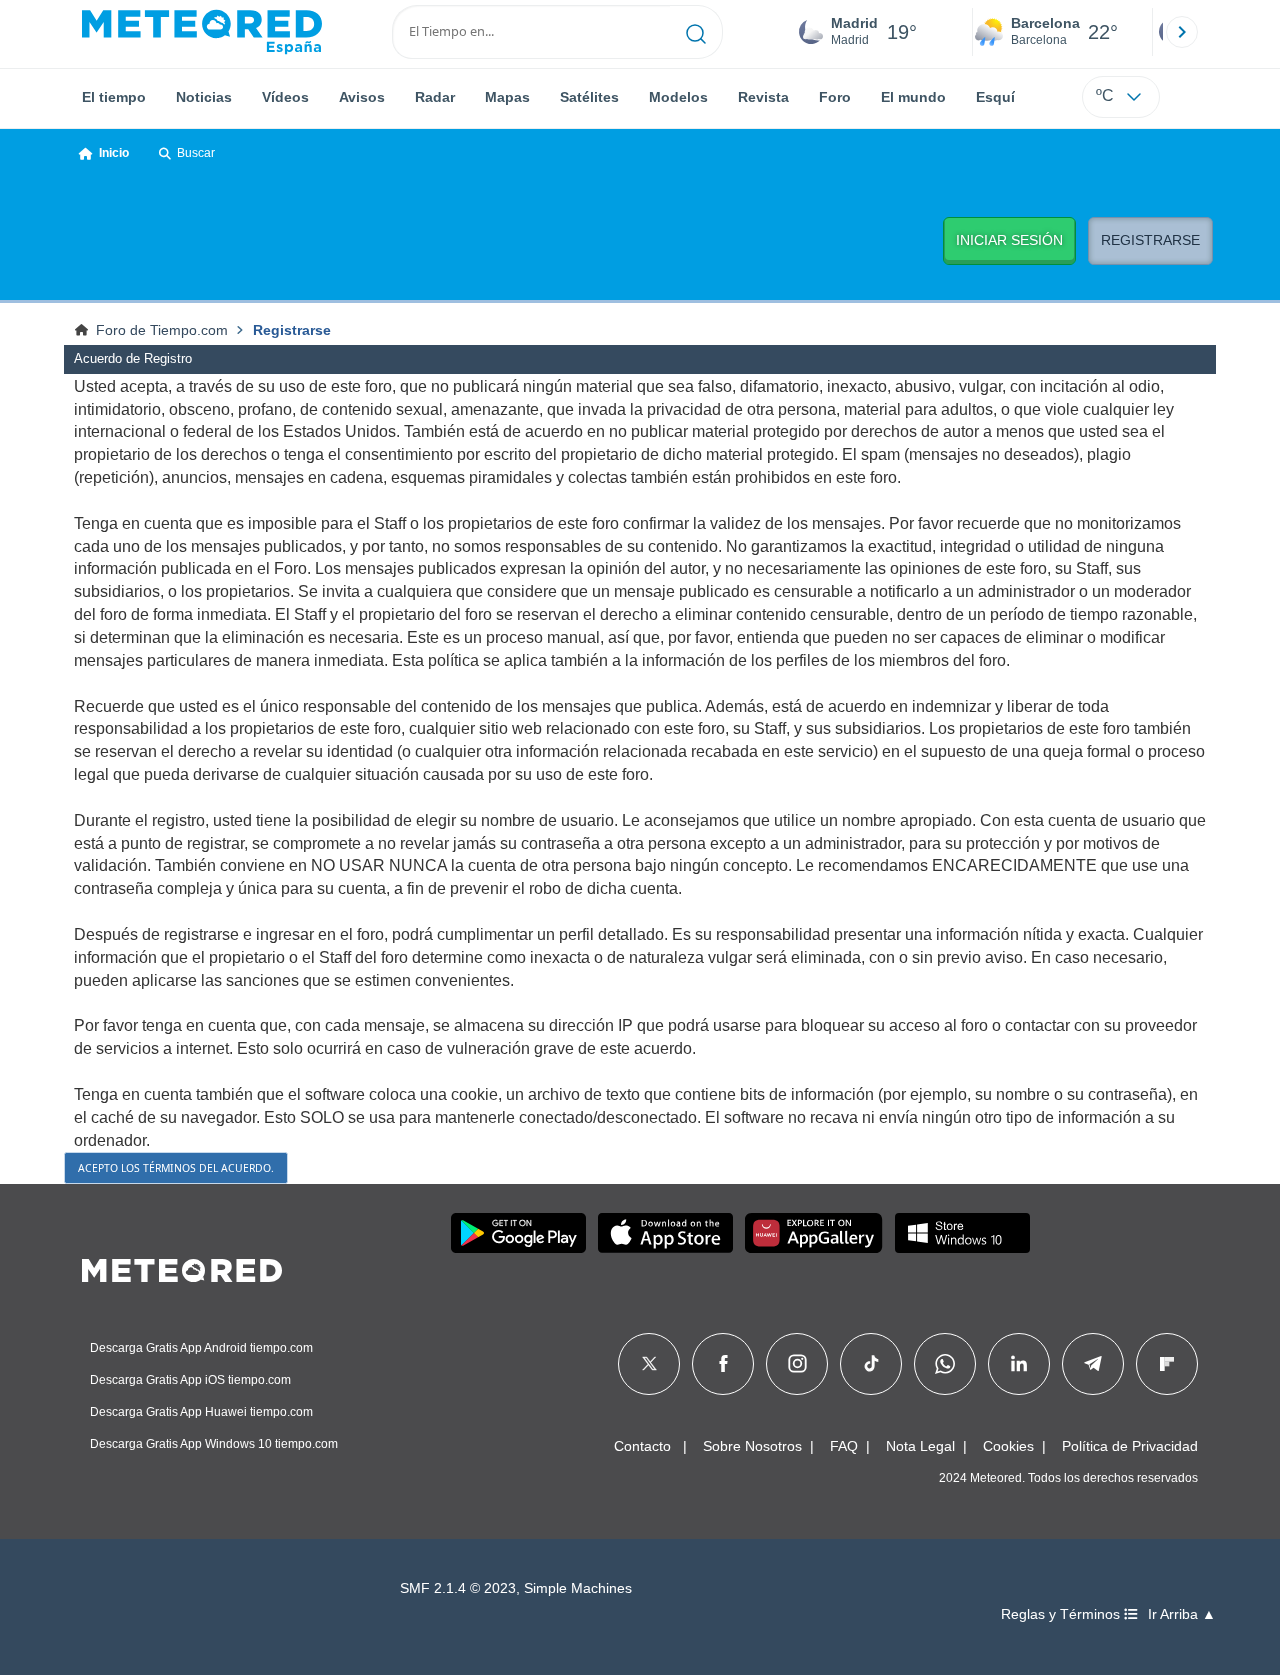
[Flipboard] (1167, 1364)
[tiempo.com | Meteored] (182, 1267)
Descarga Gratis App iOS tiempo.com (190, 1380)
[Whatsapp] (945, 1364)
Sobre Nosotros (752, 1446)
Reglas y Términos (1062, 1614)
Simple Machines (578, 1588)
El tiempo (114, 97)
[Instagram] (797, 1364)
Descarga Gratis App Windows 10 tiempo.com (214, 1444)
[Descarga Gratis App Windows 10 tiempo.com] (962, 1233)
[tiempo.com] (202, 32)
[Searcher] (696, 32)
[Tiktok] (871, 1364)
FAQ (844, 1446)
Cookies (1008, 1446)
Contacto (642, 1446)
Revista (763, 97)
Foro (835, 97)
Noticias (204, 97)
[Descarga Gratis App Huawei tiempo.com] (814, 1233)
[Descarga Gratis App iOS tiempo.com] (665, 1233)
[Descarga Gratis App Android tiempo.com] (518, 1233)
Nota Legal (920, 1446)
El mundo (913, 97)
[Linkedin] (1019, 1364)
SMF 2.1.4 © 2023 (458, 1588)
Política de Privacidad (1130, 1446)
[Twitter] (649, 1364)
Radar (435, 97)
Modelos (678, 97)
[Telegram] (1092, 1364)
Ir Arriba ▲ (1182, 1614)
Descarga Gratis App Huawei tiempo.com (201, 1412)
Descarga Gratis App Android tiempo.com (201, 1348)
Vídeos (285, 97)
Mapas (507, 97)
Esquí (995, 97)
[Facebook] (723, 1364)
